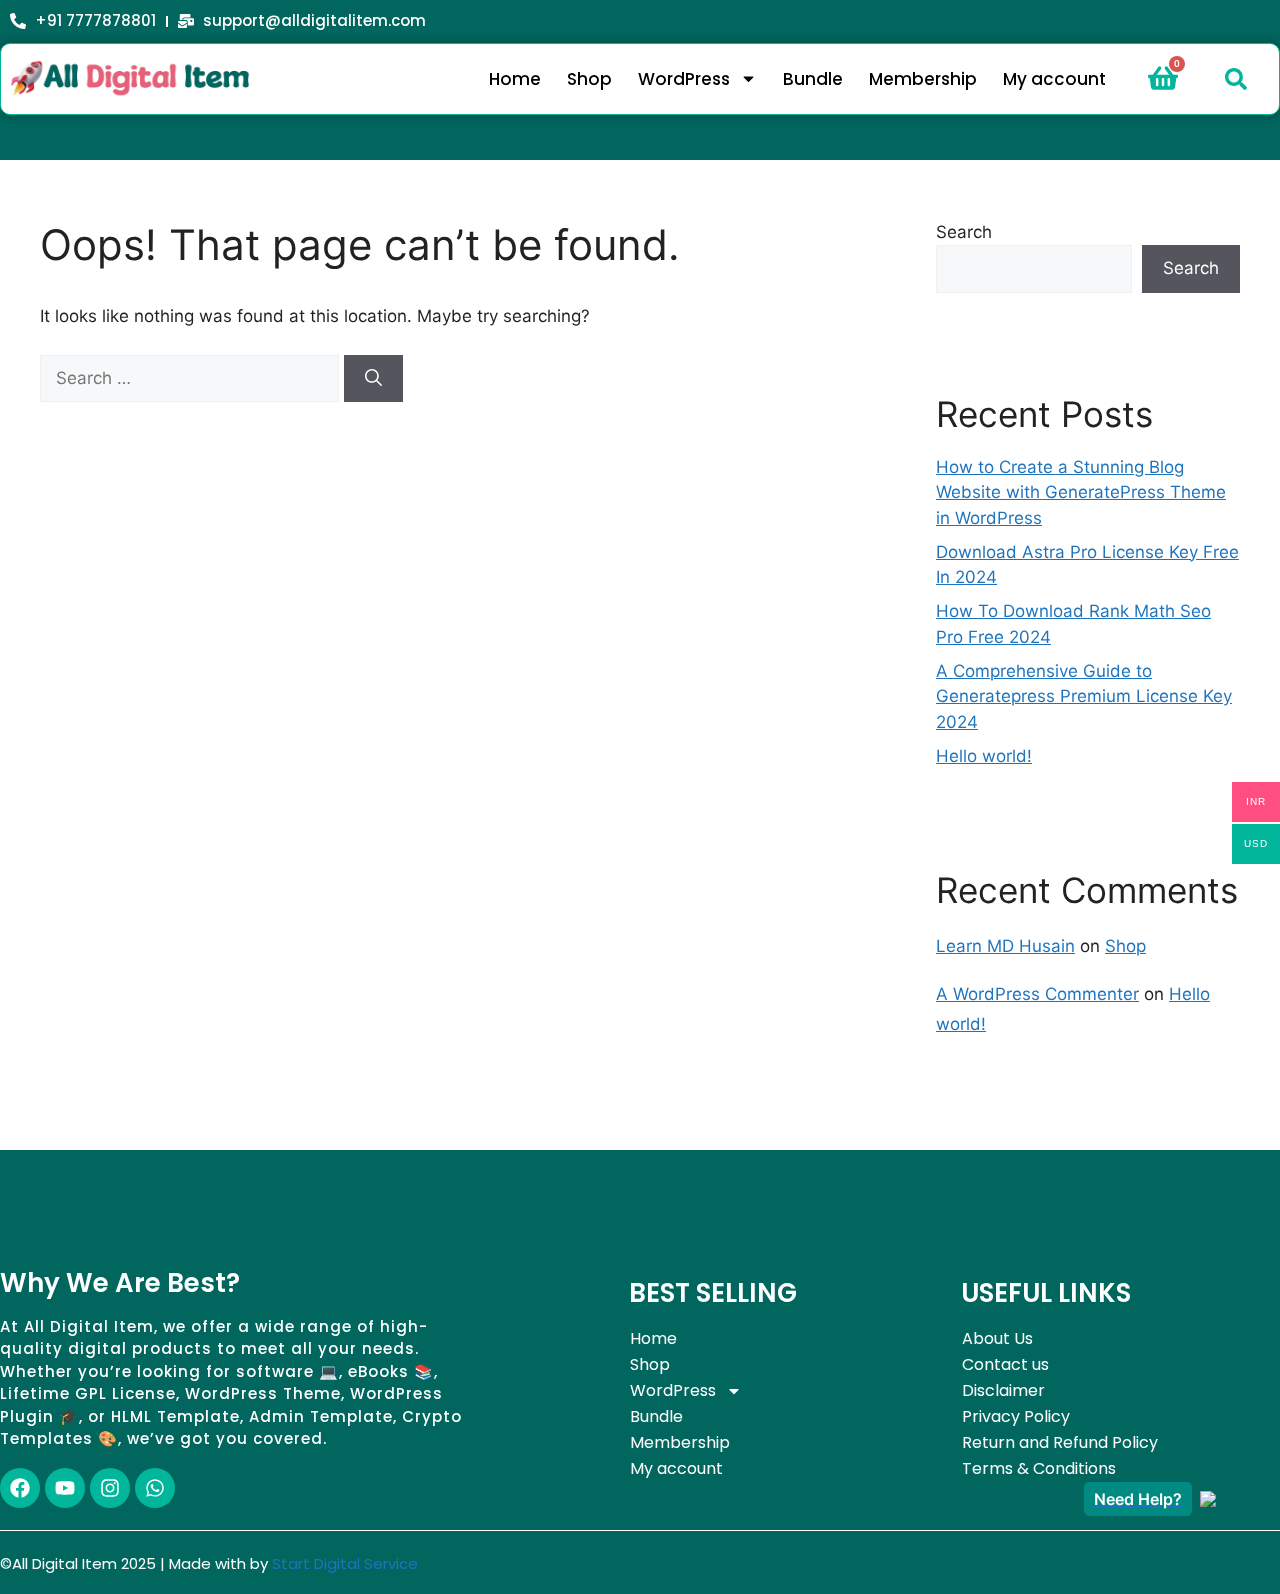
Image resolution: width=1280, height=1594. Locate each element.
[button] (1236, 79)
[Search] (373, 379)
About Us (997, 1338)
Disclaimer (1003, 1390)
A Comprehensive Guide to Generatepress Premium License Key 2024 (1084, 696)
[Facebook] (20, 1488)
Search (964, 232)
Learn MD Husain (1005, 946)
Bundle (813, 79)
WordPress (684, 79)
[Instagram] (110, 1488)
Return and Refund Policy (1060, 1442)
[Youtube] (65, 1488)
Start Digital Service (345, 1563)
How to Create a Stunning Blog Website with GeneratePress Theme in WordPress (1081, 492)
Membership (923, 79)
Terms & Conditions (1039, 1468)
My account (1054, 79)
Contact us (1005, 1364)
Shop (589, 79)
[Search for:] (192, 378)
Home (515, 79)
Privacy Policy (1016, 1416)
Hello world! (984, 756)
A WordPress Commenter (1037, 994)
